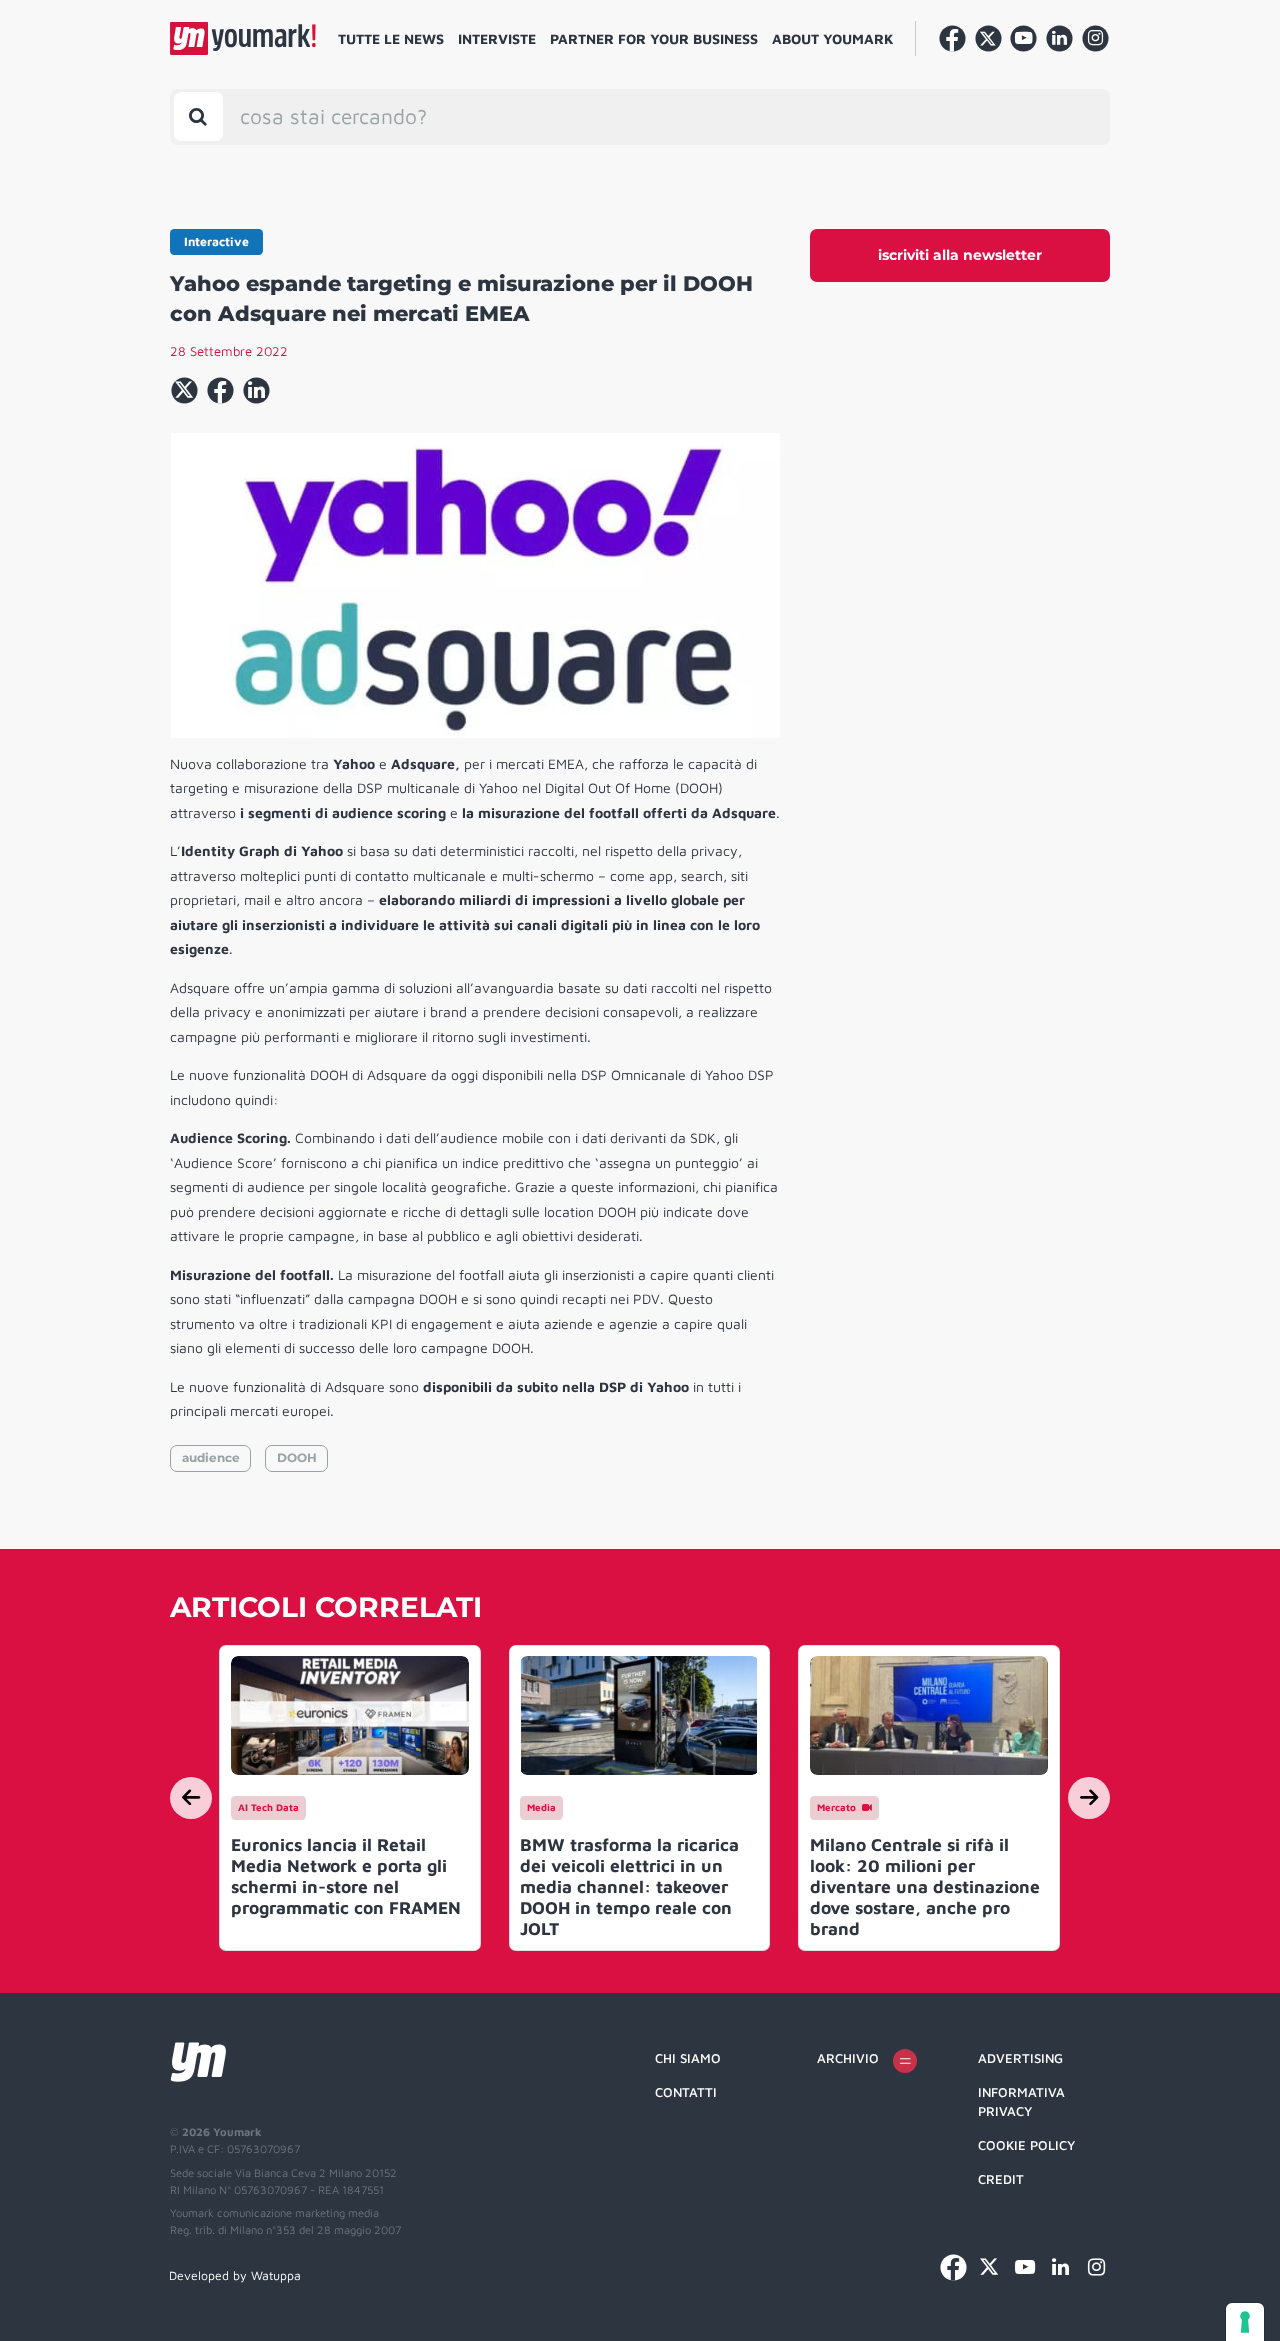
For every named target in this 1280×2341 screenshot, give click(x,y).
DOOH (297, 1457)
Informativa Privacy (1021, 2102)
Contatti (686, 2092)
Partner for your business (654, 38)
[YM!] (243, 38)
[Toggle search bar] (198, 116)
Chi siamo (688, 2058)
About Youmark (833, 38)
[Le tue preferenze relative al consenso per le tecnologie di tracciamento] (1245, 2322)
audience (211, 1457)
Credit (1001, 2179)
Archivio (848, 2058)
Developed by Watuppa (235, 2275)
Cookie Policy (1026, 2145)
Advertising (1020, 2058)
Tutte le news (391, 38)
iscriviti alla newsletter (960, 255)
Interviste (497, 38)
